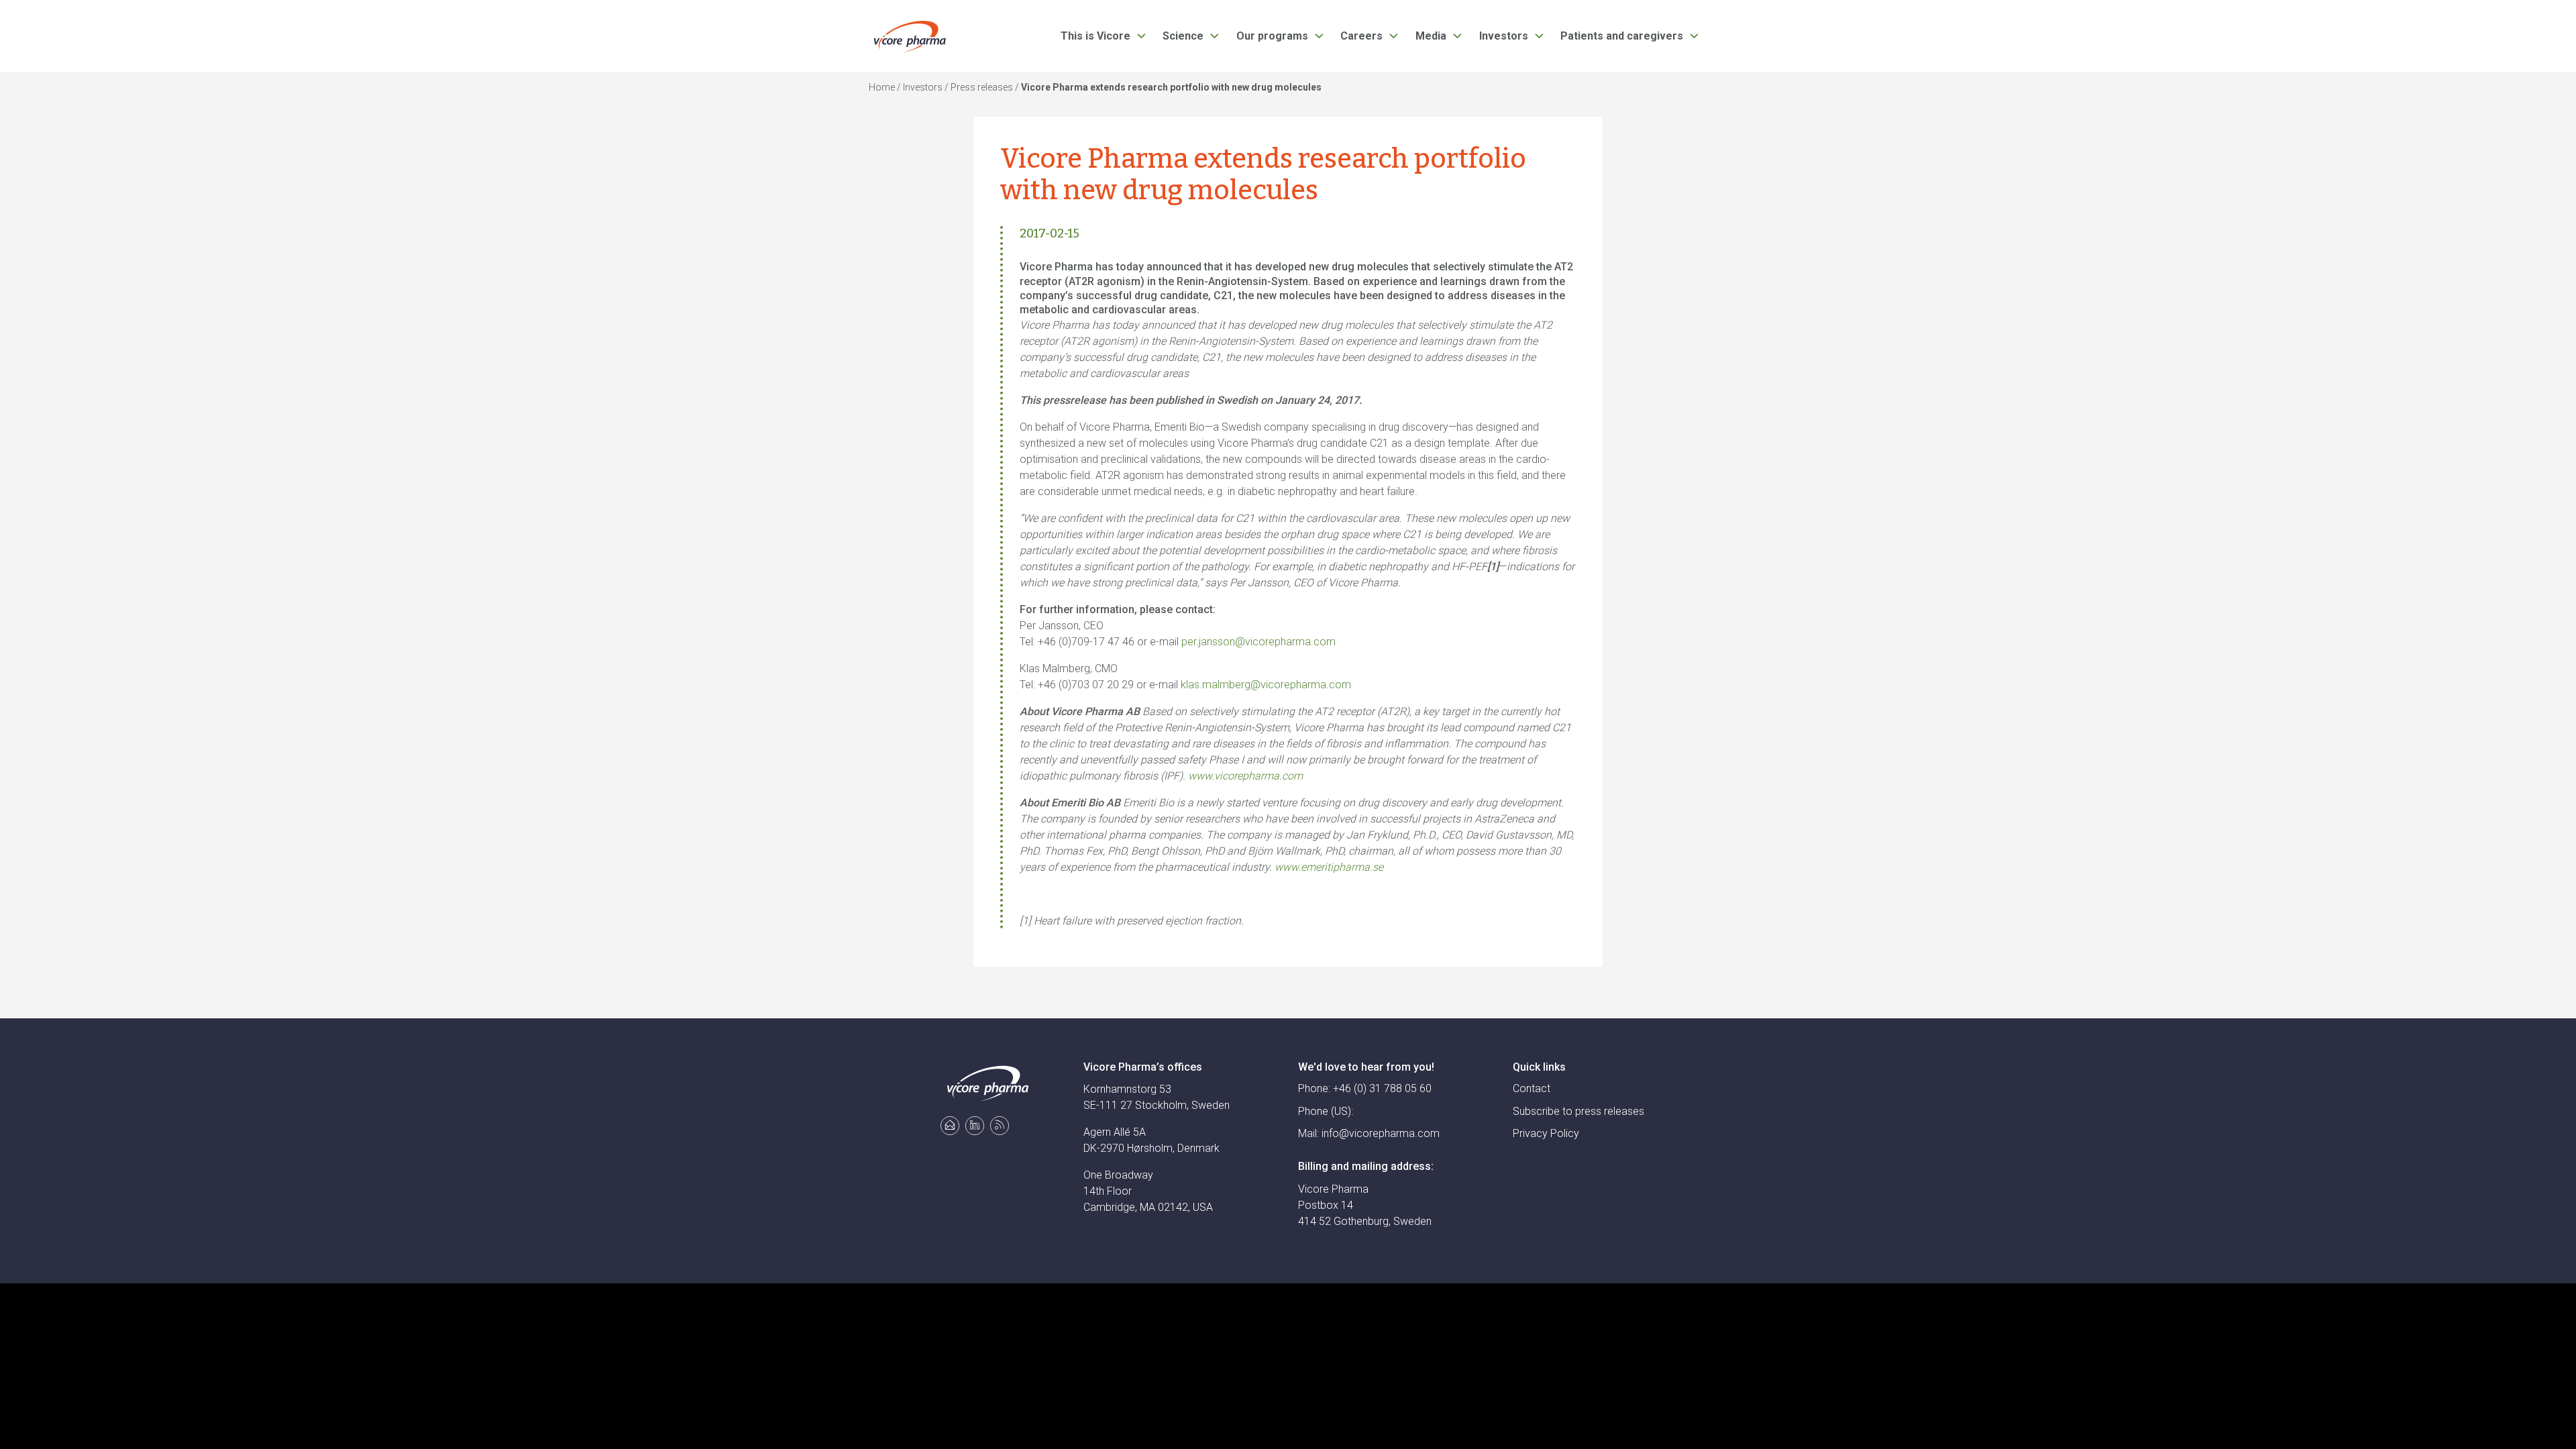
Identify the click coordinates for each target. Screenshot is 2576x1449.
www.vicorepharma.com (1245, 776)
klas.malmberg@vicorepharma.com (1266, 685)
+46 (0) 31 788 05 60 (1382, 1088)
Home (882, 87)
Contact (1532, 1088)
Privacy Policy (1546, 1133)
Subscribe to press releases (1578, 1111)
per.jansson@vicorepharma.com (1258, 642)
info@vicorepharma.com (1381, 1133)
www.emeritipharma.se (1329, 867)
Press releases (982, 87)
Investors (923, 87)
